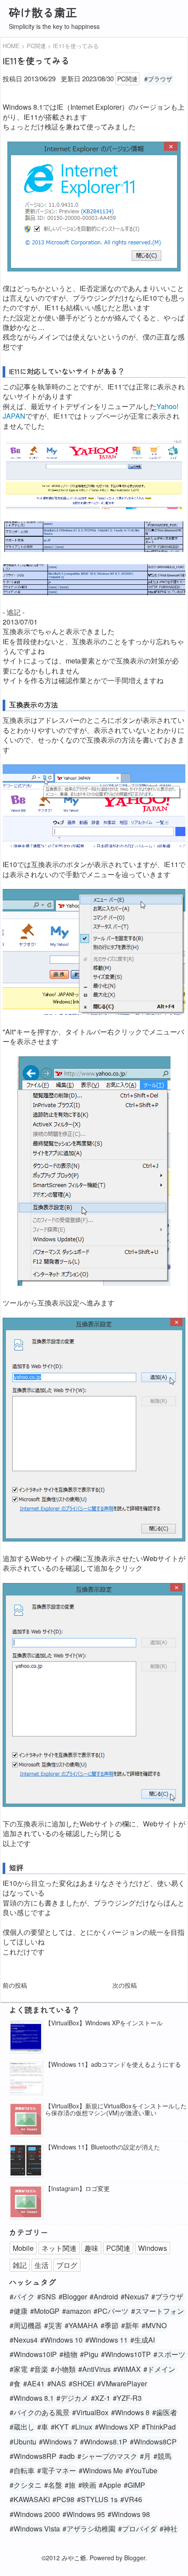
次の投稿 (125, 1985)
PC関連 (127, 79)
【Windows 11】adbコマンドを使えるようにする (113, 2064)
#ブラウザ (158, 79)
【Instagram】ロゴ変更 (77, 2189)
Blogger (135, 2558)
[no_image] (26, 2120)
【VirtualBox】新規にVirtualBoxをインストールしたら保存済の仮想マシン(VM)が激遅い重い (116, 2110)
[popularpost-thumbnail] (26, 2037)
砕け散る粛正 (43, 12)
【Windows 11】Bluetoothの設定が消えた (103, 2147)
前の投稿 (15, 1985)
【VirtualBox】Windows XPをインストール (104, 2023)
